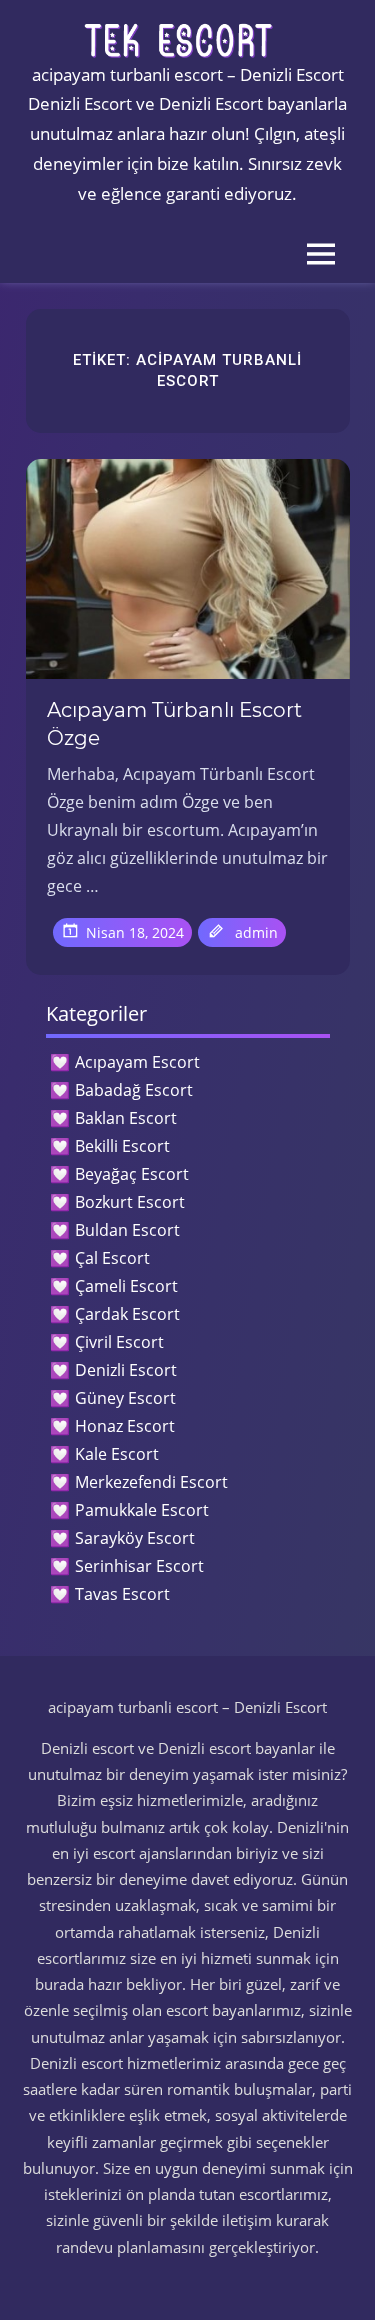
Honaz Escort (125, 1426)
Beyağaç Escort (132, 1174)
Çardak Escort (127, 1314)
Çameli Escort (126, 1286)
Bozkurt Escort (130, 1202)
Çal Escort (112, 1258)
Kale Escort (117, 1454)
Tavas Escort (122, 1594)
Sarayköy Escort (135, 1538)
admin (256, 932)
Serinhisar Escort (139, 1566)
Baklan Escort (126, 1118)
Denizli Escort (126, 1370)
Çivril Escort (119, 1342)
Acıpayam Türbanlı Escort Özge (174, 724)
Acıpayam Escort (137, 1062)
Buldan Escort (127, 1230)
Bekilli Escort (122, 1146)
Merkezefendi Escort (151, 1482)
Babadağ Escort (134, 1090)
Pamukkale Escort (142, 1510)
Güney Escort (125, 1398)
